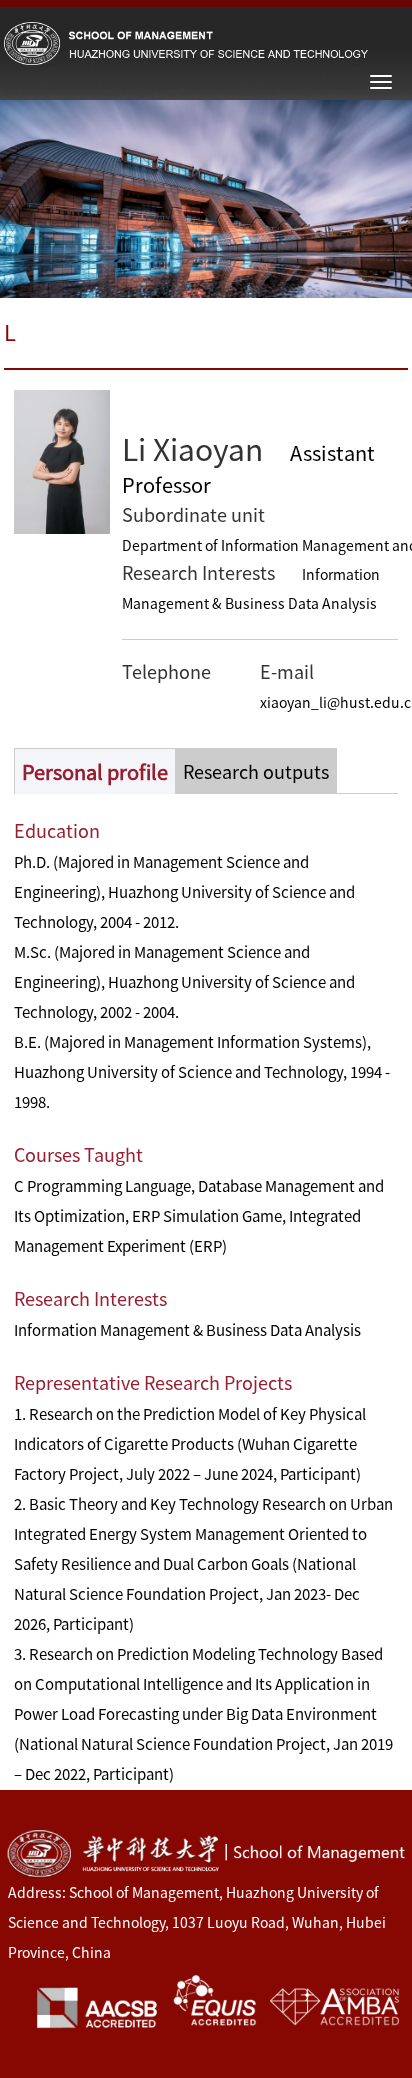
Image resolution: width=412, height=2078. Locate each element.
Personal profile (95, 772)
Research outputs (256, 772)
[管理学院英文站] (185, 42)
